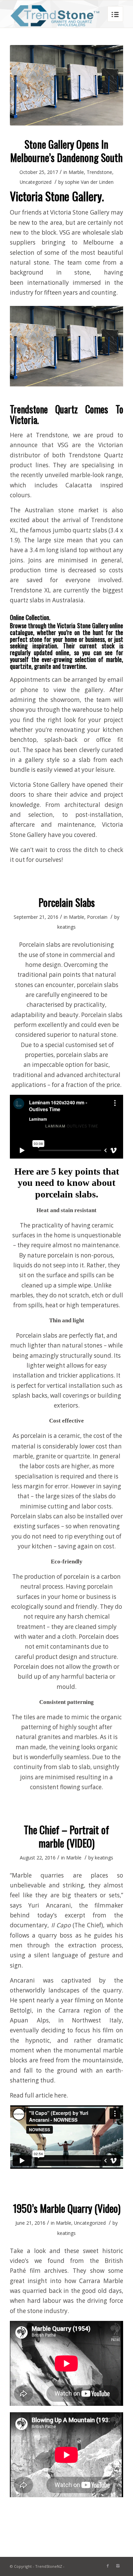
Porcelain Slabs (67, 902)
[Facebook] (108, 2566)
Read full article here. (40, 2095)
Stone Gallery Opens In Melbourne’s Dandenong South (66, 151)
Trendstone (99, 172)
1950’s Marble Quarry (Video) (67, 2208)
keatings (66, 927)
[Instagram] (118, 2566)
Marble (76, 172)
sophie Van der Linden (89, 182)
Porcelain (97, 917)
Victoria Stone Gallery (80, 212)
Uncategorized (36, 182)
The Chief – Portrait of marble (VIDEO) (66, 1836)
